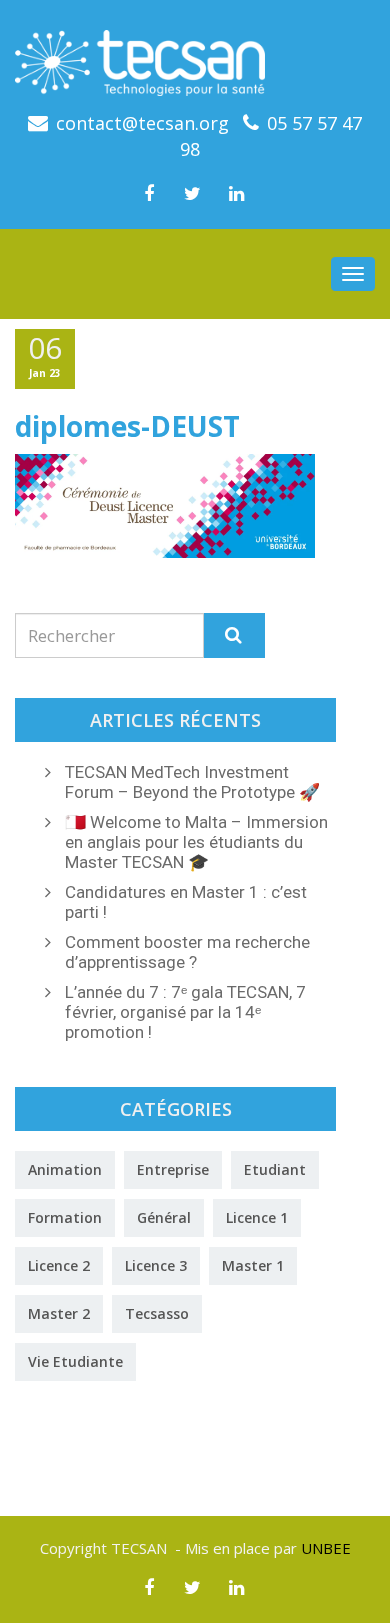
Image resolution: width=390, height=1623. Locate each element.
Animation (65, 1169)
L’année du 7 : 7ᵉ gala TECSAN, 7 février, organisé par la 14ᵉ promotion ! (185, 1012)
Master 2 (59, 1313)
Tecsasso (157, 1313)
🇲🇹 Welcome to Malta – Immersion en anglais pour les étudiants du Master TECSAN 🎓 (196, 842)
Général (164, 1217)
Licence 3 (156, 1265)
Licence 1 (257, 1217)
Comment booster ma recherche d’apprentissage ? (187, 952)
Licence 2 (59, 1265)
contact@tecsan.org (142, 123)
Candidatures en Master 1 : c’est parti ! (186, 902)
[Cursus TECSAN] (195, 55)
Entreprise (173, 1169)
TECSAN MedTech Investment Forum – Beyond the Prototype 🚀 (192, 782)
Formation (65, 1217)
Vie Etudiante (75, 1361)
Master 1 (253, 1265)
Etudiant (275, 1169)
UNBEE (326, 1548)
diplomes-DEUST (127, 426)
